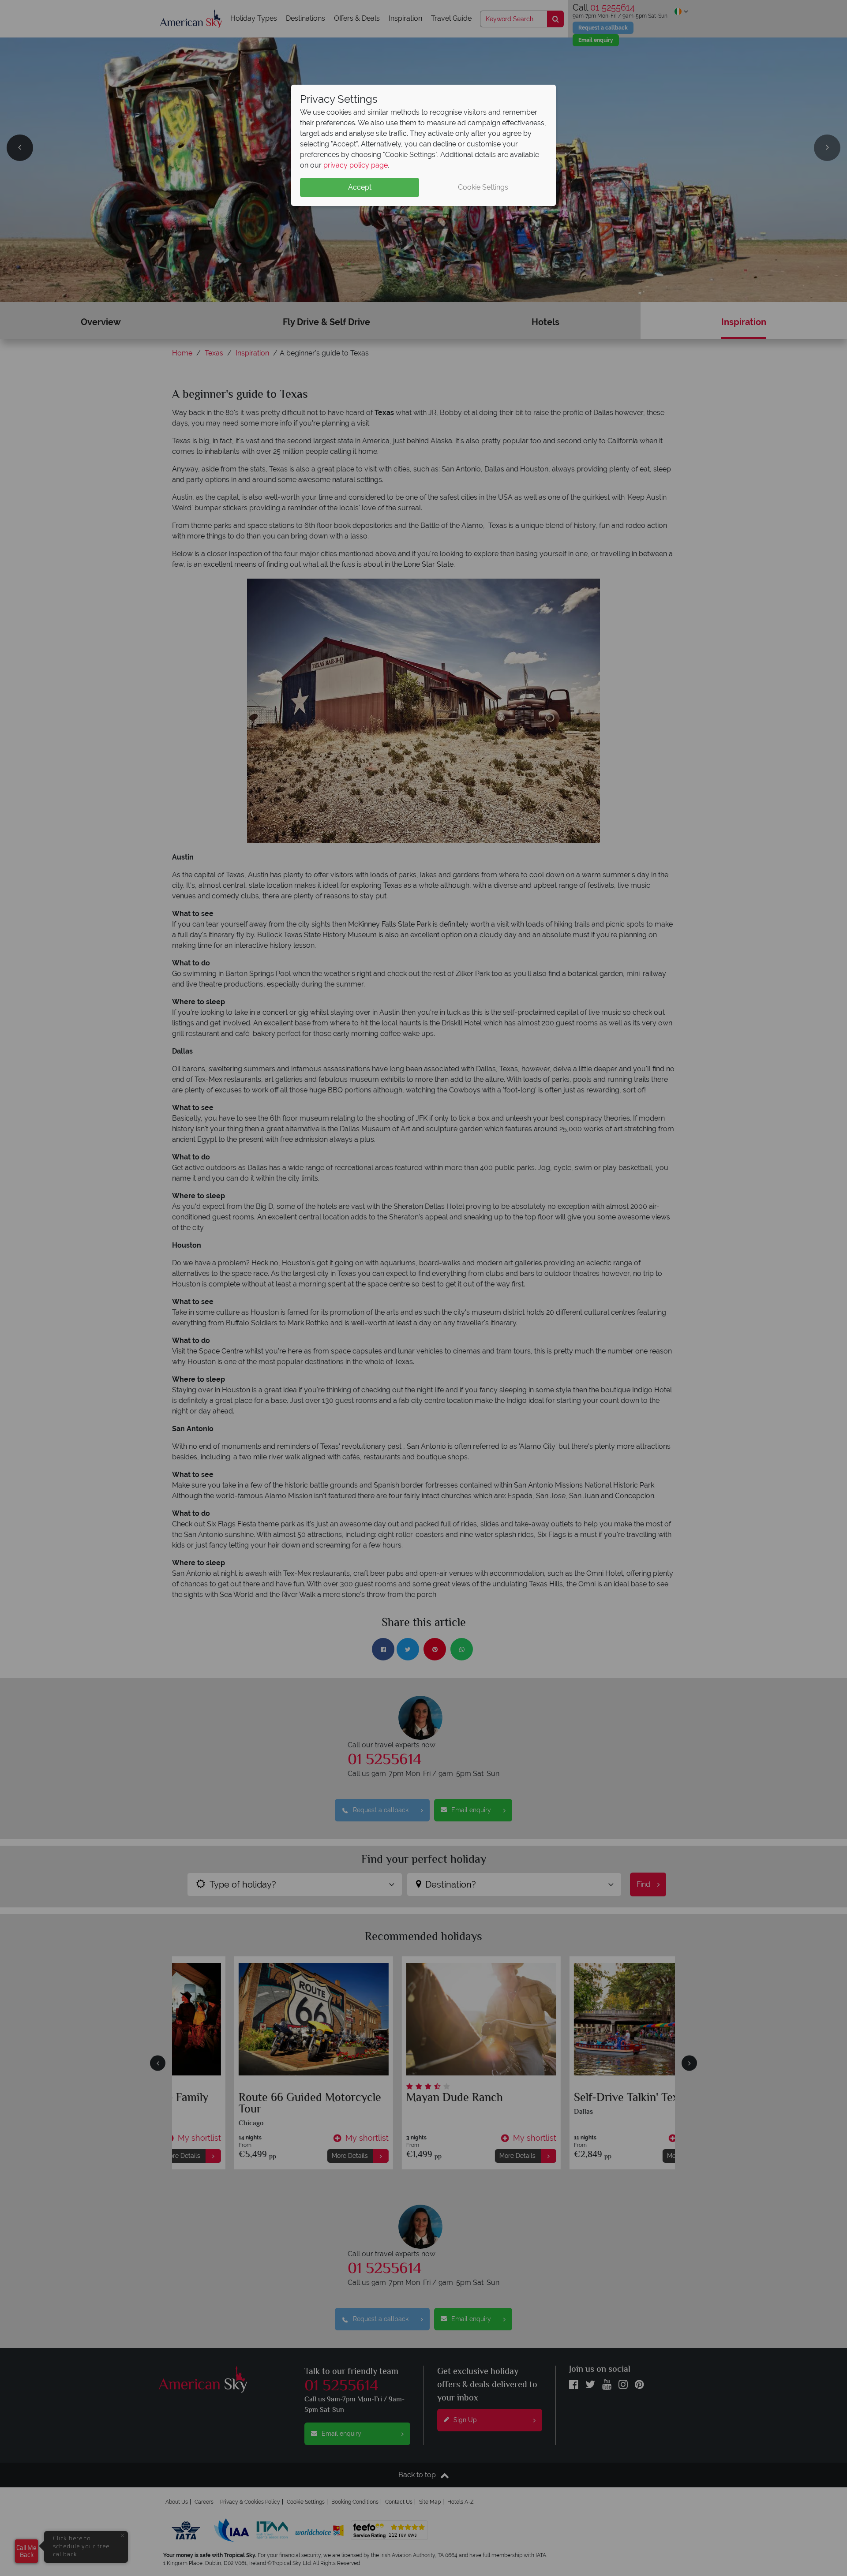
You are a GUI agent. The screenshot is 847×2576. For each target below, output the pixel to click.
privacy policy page (356, 165)
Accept (360, 187)
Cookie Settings (483, 187)
